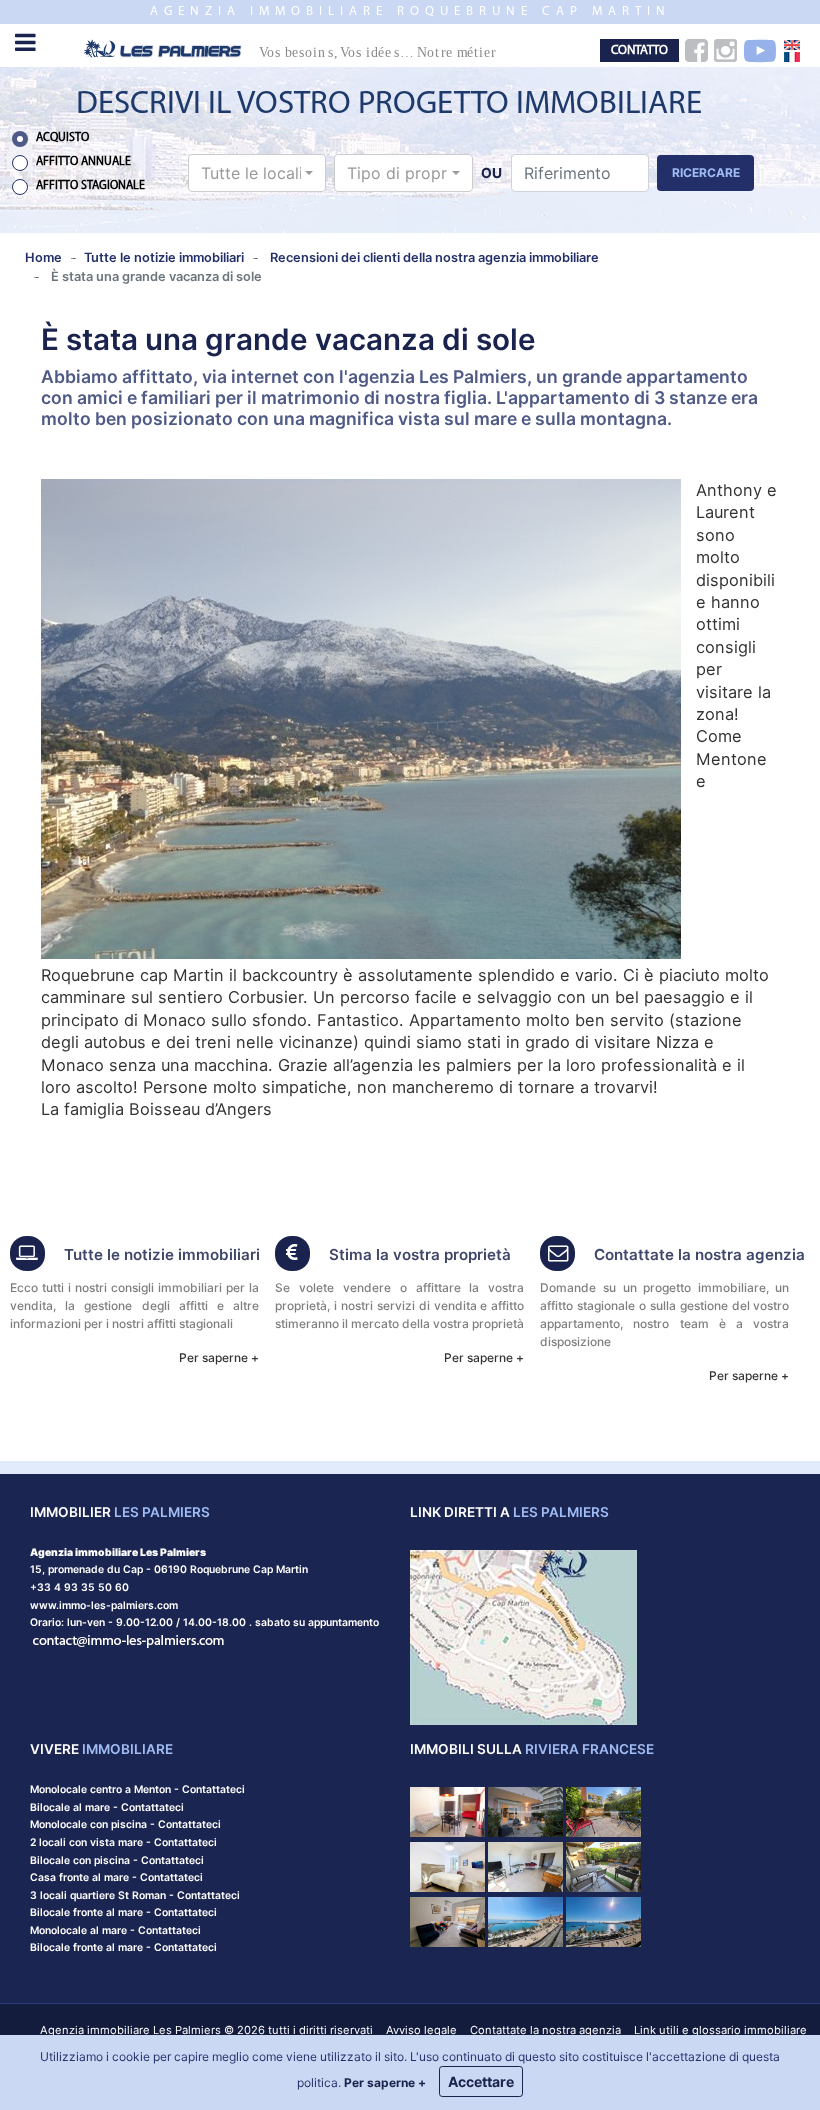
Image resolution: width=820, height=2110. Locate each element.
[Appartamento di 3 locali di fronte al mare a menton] (525, 1810)
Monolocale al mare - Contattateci (115, 1930)
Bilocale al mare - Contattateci (107, 1807)
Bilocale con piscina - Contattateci (117, 1860)
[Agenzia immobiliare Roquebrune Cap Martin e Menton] (307, 47)
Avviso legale (421, 2030)
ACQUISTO (62, 138)
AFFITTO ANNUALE (83, 162)
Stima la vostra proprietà (420, 1254)
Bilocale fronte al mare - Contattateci (123, 1912)
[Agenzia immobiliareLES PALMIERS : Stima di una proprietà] (292, 1255)
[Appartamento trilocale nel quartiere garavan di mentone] (525, 1920)
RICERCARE (706, 172)
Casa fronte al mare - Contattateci (116, 1877)
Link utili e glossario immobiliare (720, 2030)
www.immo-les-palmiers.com (104, 1605)
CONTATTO (639, 50)
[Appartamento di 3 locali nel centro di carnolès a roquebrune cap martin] (525, 1865)
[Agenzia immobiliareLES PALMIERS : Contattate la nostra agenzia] (557, 1255)
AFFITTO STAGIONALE (90, 186)
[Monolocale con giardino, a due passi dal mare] (603, 1810)
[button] (257, 173)
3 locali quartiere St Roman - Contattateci (135, 1895)
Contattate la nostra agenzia (699, 1254)
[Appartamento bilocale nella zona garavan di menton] (603, 1920)
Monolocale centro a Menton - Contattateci (137, 1789)
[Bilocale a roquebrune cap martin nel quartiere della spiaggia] (447, 1920)
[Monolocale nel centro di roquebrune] (603, 1865)
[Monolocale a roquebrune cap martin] (447, 1810)
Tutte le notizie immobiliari (162, 1254)
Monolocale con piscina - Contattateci (125, 1824)
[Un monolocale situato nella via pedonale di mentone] (447, 1865)
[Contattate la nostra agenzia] (129, 1640)
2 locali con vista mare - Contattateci (123, 1842)
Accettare (481, 2081)
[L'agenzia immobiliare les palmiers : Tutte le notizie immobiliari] (27, 1255)
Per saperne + (219, 1357)
